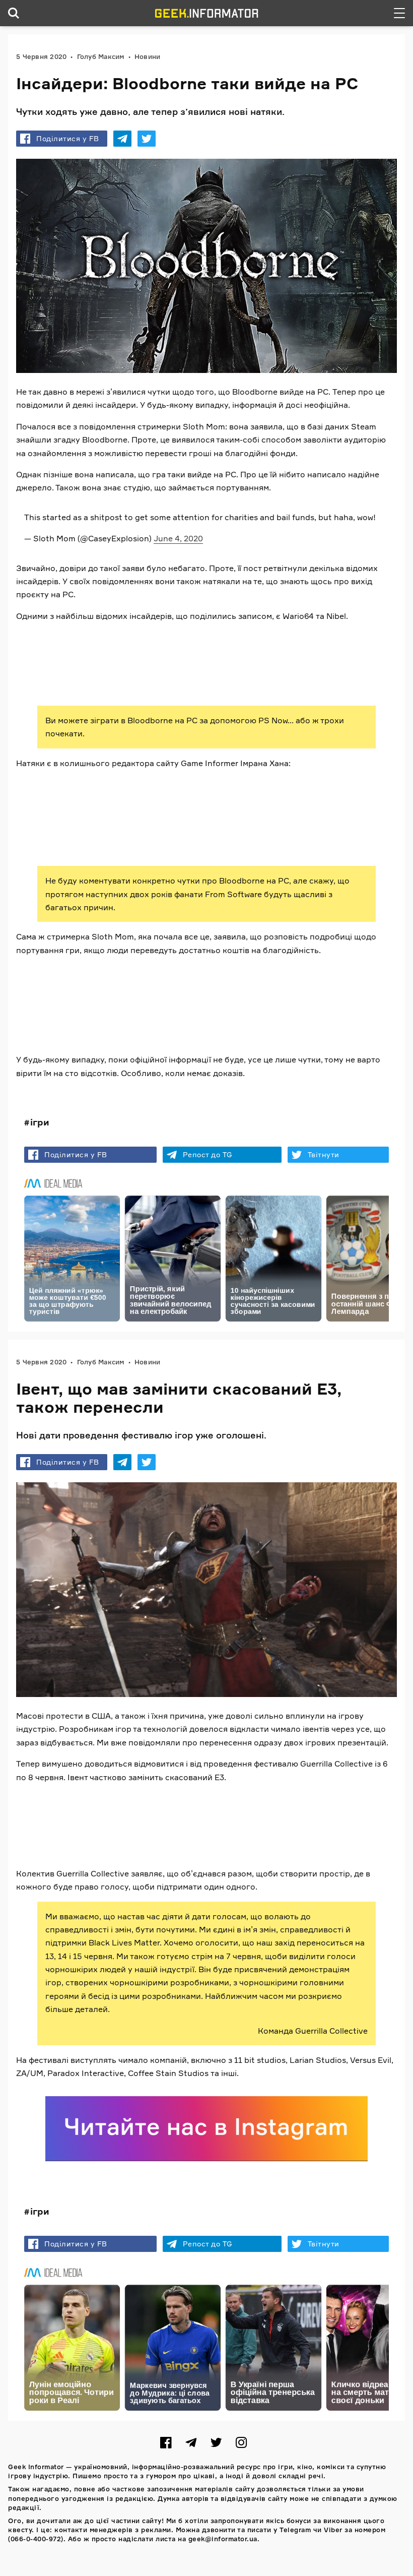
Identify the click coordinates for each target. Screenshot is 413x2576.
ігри (40, 1122)
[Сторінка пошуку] (14, 13)
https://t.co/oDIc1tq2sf (335, 653)
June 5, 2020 (284, 1836)
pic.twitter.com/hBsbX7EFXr (159, 1814)
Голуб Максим (101, 56)
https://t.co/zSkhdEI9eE (71, 1001)
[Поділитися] (122, 139)
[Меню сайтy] (399, 13)
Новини (148, 56)
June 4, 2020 (178, 538)
